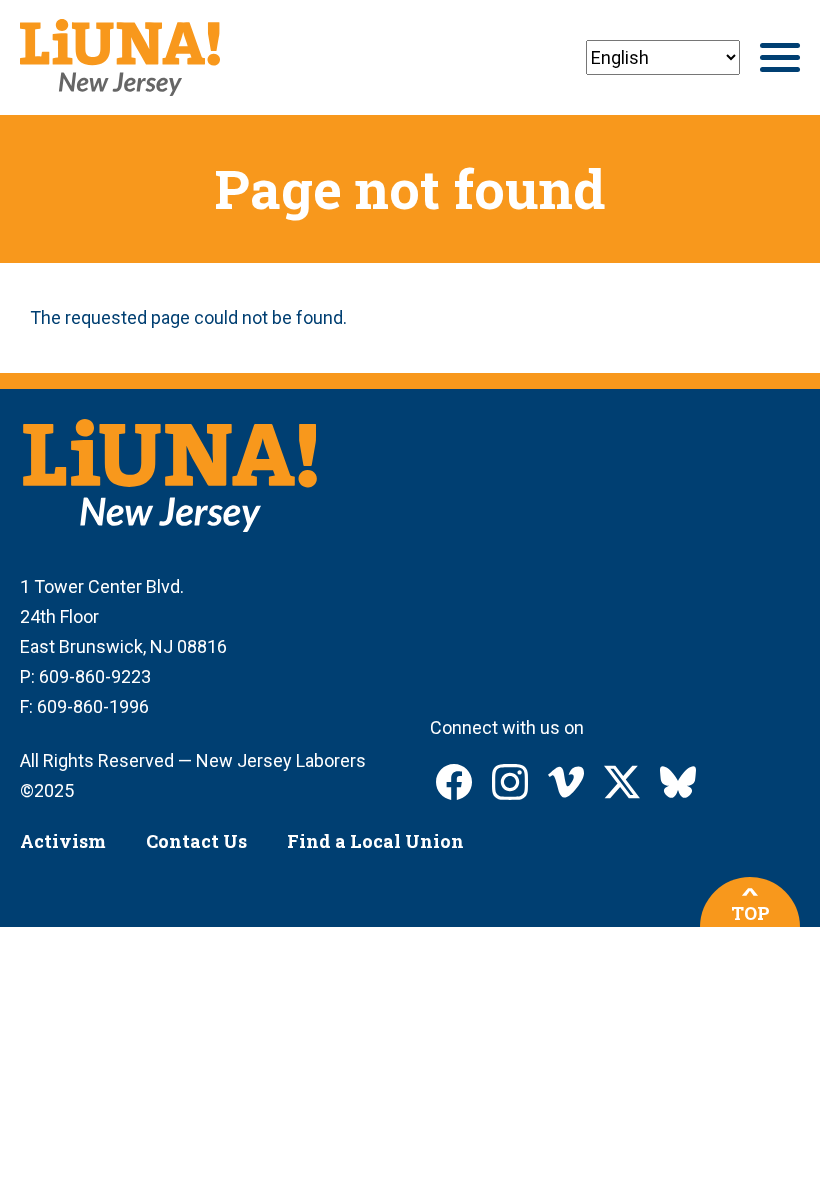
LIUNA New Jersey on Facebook (454, 782)
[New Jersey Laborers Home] (120, 57)
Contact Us (196, 841)
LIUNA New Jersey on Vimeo (566, 782)
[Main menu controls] (780, 57)
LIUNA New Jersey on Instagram (510, 782)
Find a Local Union (375, 841)
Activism (63, 841)
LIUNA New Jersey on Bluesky (678, 782)
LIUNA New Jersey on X (622, 782)
